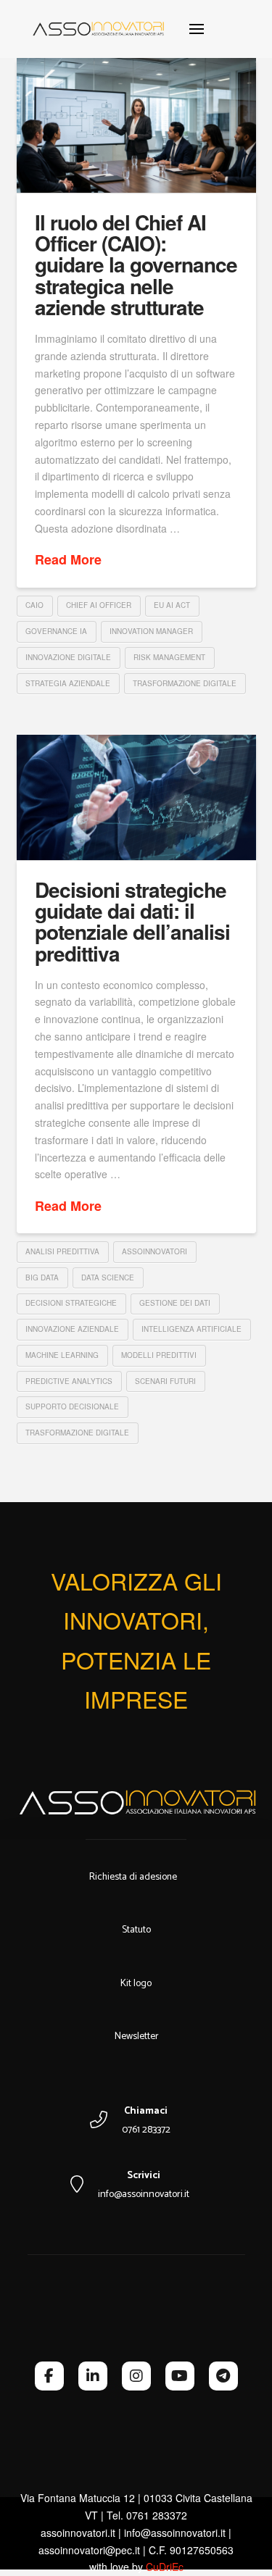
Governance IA (56, 631)
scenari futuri (165, 1381)
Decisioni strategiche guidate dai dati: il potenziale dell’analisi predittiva (132, 921)
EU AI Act (172, 605)
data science (108, 1277)
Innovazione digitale (68, 657)
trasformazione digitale (185, 683)
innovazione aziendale (72, 1329)
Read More (68, 560)
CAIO (34, 605)
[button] (197, 29)
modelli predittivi (159, 1355)
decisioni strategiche (71, 1303)
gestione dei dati (175, 1303)
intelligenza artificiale (191, 1329)
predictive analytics (69, 1381)
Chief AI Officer (99, 605)
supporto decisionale (72, 1406)
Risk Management (169, 657)
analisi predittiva (62, 1251)
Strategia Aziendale (68, 683)
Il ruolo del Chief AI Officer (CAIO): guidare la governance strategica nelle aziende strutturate (136, 265)
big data (42, 1277)
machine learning (62, 1355)
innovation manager (151, 631)
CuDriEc (165, 2567)
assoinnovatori (154, 1251)
